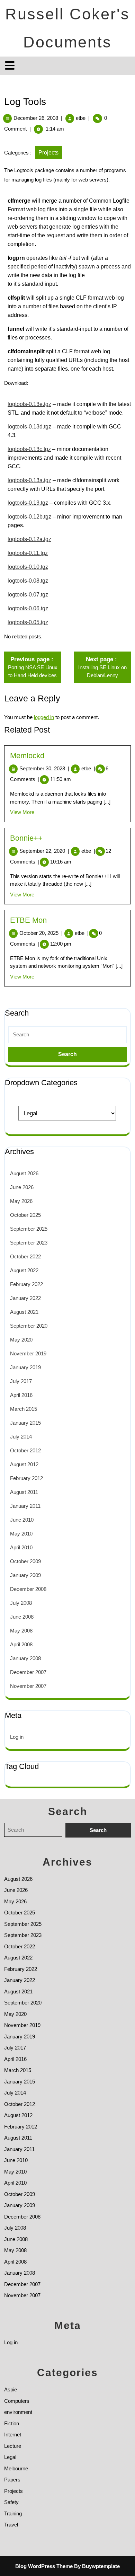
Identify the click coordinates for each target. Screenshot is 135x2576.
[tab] (11, 65)
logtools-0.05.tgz (28, 622)
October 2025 (25, 1215)
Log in (17, 1737)
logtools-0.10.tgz (28, 567)
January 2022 (25, 1298)
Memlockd (27, 756)
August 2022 (24, 1270)
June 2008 (22, 1617)
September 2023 (29, 1243)
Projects (48, 153)
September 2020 (29, 1326)
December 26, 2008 (36, 118)
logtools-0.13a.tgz (29, 480)
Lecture (13, 2446)
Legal (10, 2457)
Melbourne (16, 2468)
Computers (17, 2401)
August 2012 (24, 1464)
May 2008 (21, 1631)
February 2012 (26, 1478)
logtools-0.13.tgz (28, 503)
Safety (11, 2502)
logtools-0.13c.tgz (29, 449)
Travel (11, 2525)
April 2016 (21, 1395)
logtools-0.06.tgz (28, 608)
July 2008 (21, 1603)
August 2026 (24, 1173)
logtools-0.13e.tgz (29, 404)
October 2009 (25, 1561)
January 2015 (25, 1423)
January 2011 (25, 1506)
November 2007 (28, 1686)
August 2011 (24, 1492)
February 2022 (26, 1284)
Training (13, 2513)
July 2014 (21, 1437)
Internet (13, 2435)
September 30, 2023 (44, 768)
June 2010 (22, 1520)
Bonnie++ (26, 838)
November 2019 (28, 1353)
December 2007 (28, 1672)
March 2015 (24, 1409)
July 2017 (21, 1381)
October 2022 (25, 1256)
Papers (12, 2480)
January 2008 (25, 1658)
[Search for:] (67, 1035)
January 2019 (25, 1367)
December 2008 (28, 1589)
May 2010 (21, 1534)
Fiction (12, 2423)
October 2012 (25, 1450)
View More (22, 812)
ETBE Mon (28, 920)
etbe (81, 118)
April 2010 (21, 1547)
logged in (44, 717)
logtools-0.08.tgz (28, 581)
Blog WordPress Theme (44, 2566)
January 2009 (25, 1575)
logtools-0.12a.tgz (29, 539)
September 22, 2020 (44, 851)
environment (18, 2412)
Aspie (11, 2389)
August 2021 (24, 1312)
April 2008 (21, 1644)
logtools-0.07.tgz (28, 595)
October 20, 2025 (41, 933)
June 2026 (22, 1187)
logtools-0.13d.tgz (29, 427)
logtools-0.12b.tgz (29, 517)
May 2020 (21, 1340)
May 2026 (21, 1201)
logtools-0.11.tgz (28, 553)
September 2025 (29, 1229)
